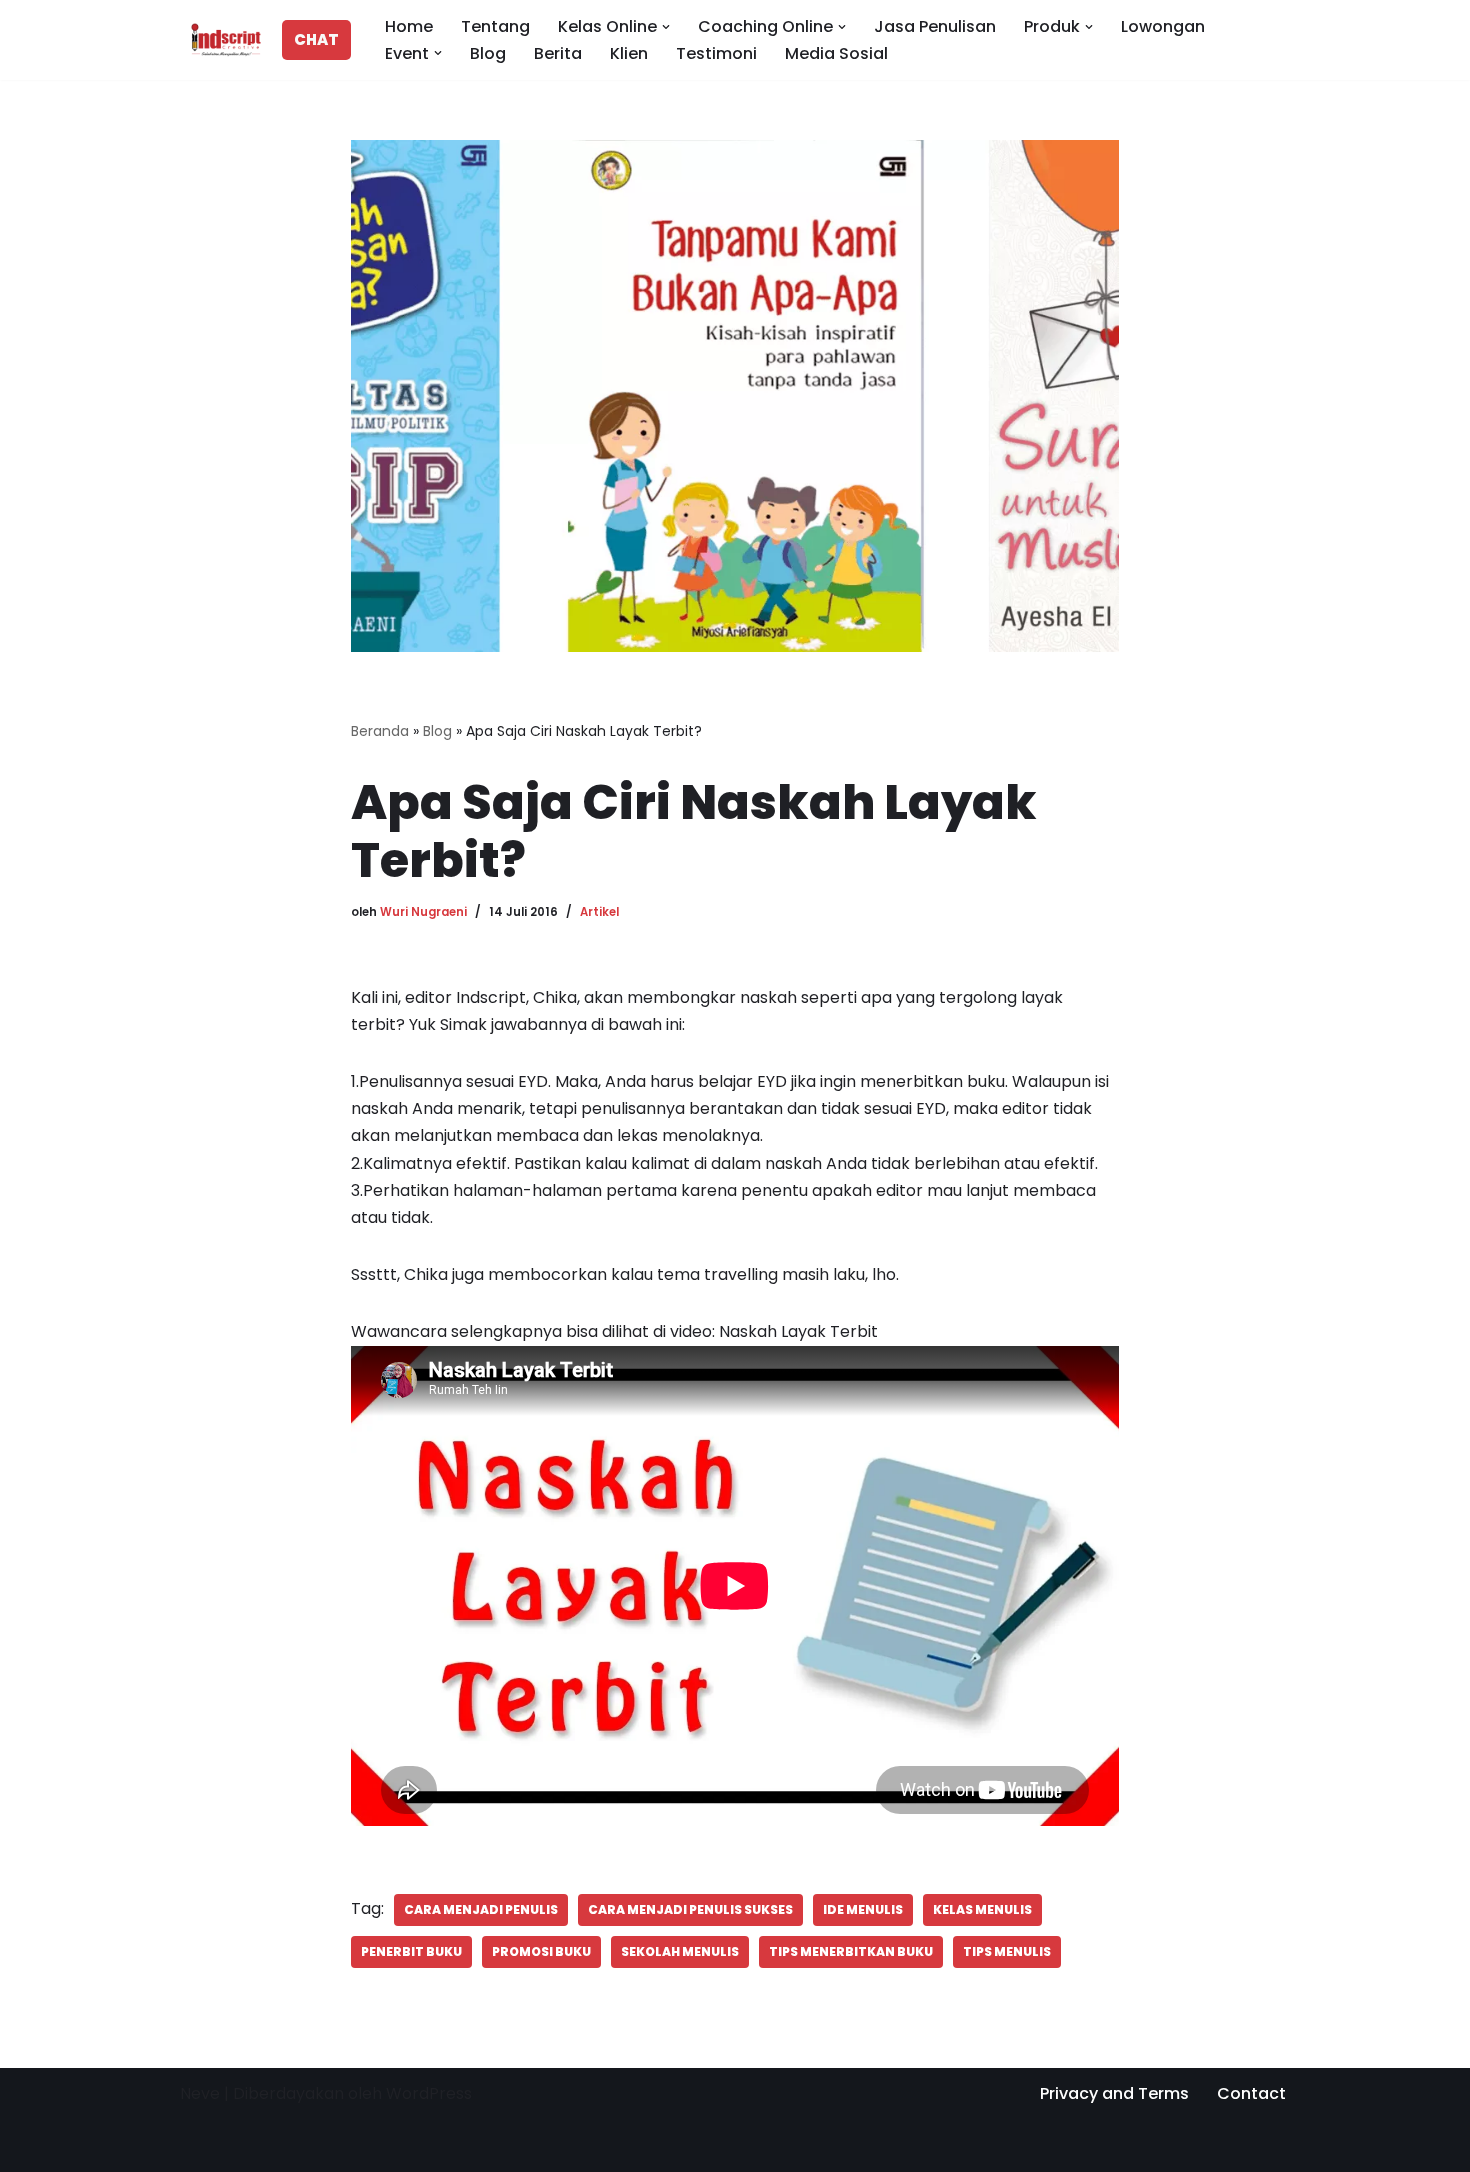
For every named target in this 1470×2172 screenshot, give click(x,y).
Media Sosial (836, 53)
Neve (200, 2093)
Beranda (380, 731)
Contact (1251, 2093)
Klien (629, 53)
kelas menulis (982, 1909)
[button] (666, 27)
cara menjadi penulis (481, 1909)
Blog (488, 53)
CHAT (316, 39)
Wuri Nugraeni (423, 912)
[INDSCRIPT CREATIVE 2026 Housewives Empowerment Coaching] (221, 40)
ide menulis (863, 1909)
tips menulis (1007, 1951)
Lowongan (1163, 26)
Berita (558, 53)
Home (409, 26)
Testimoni (716, 53)
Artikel (599, 912)
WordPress (429, 2093)
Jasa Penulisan (935, 26)
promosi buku (541, 1951)
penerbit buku (411, 1951)
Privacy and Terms (1114, 2093)
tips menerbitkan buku (851, 1951)
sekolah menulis (680, 1951)
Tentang (495, 26)
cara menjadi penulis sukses (690, 1909)
